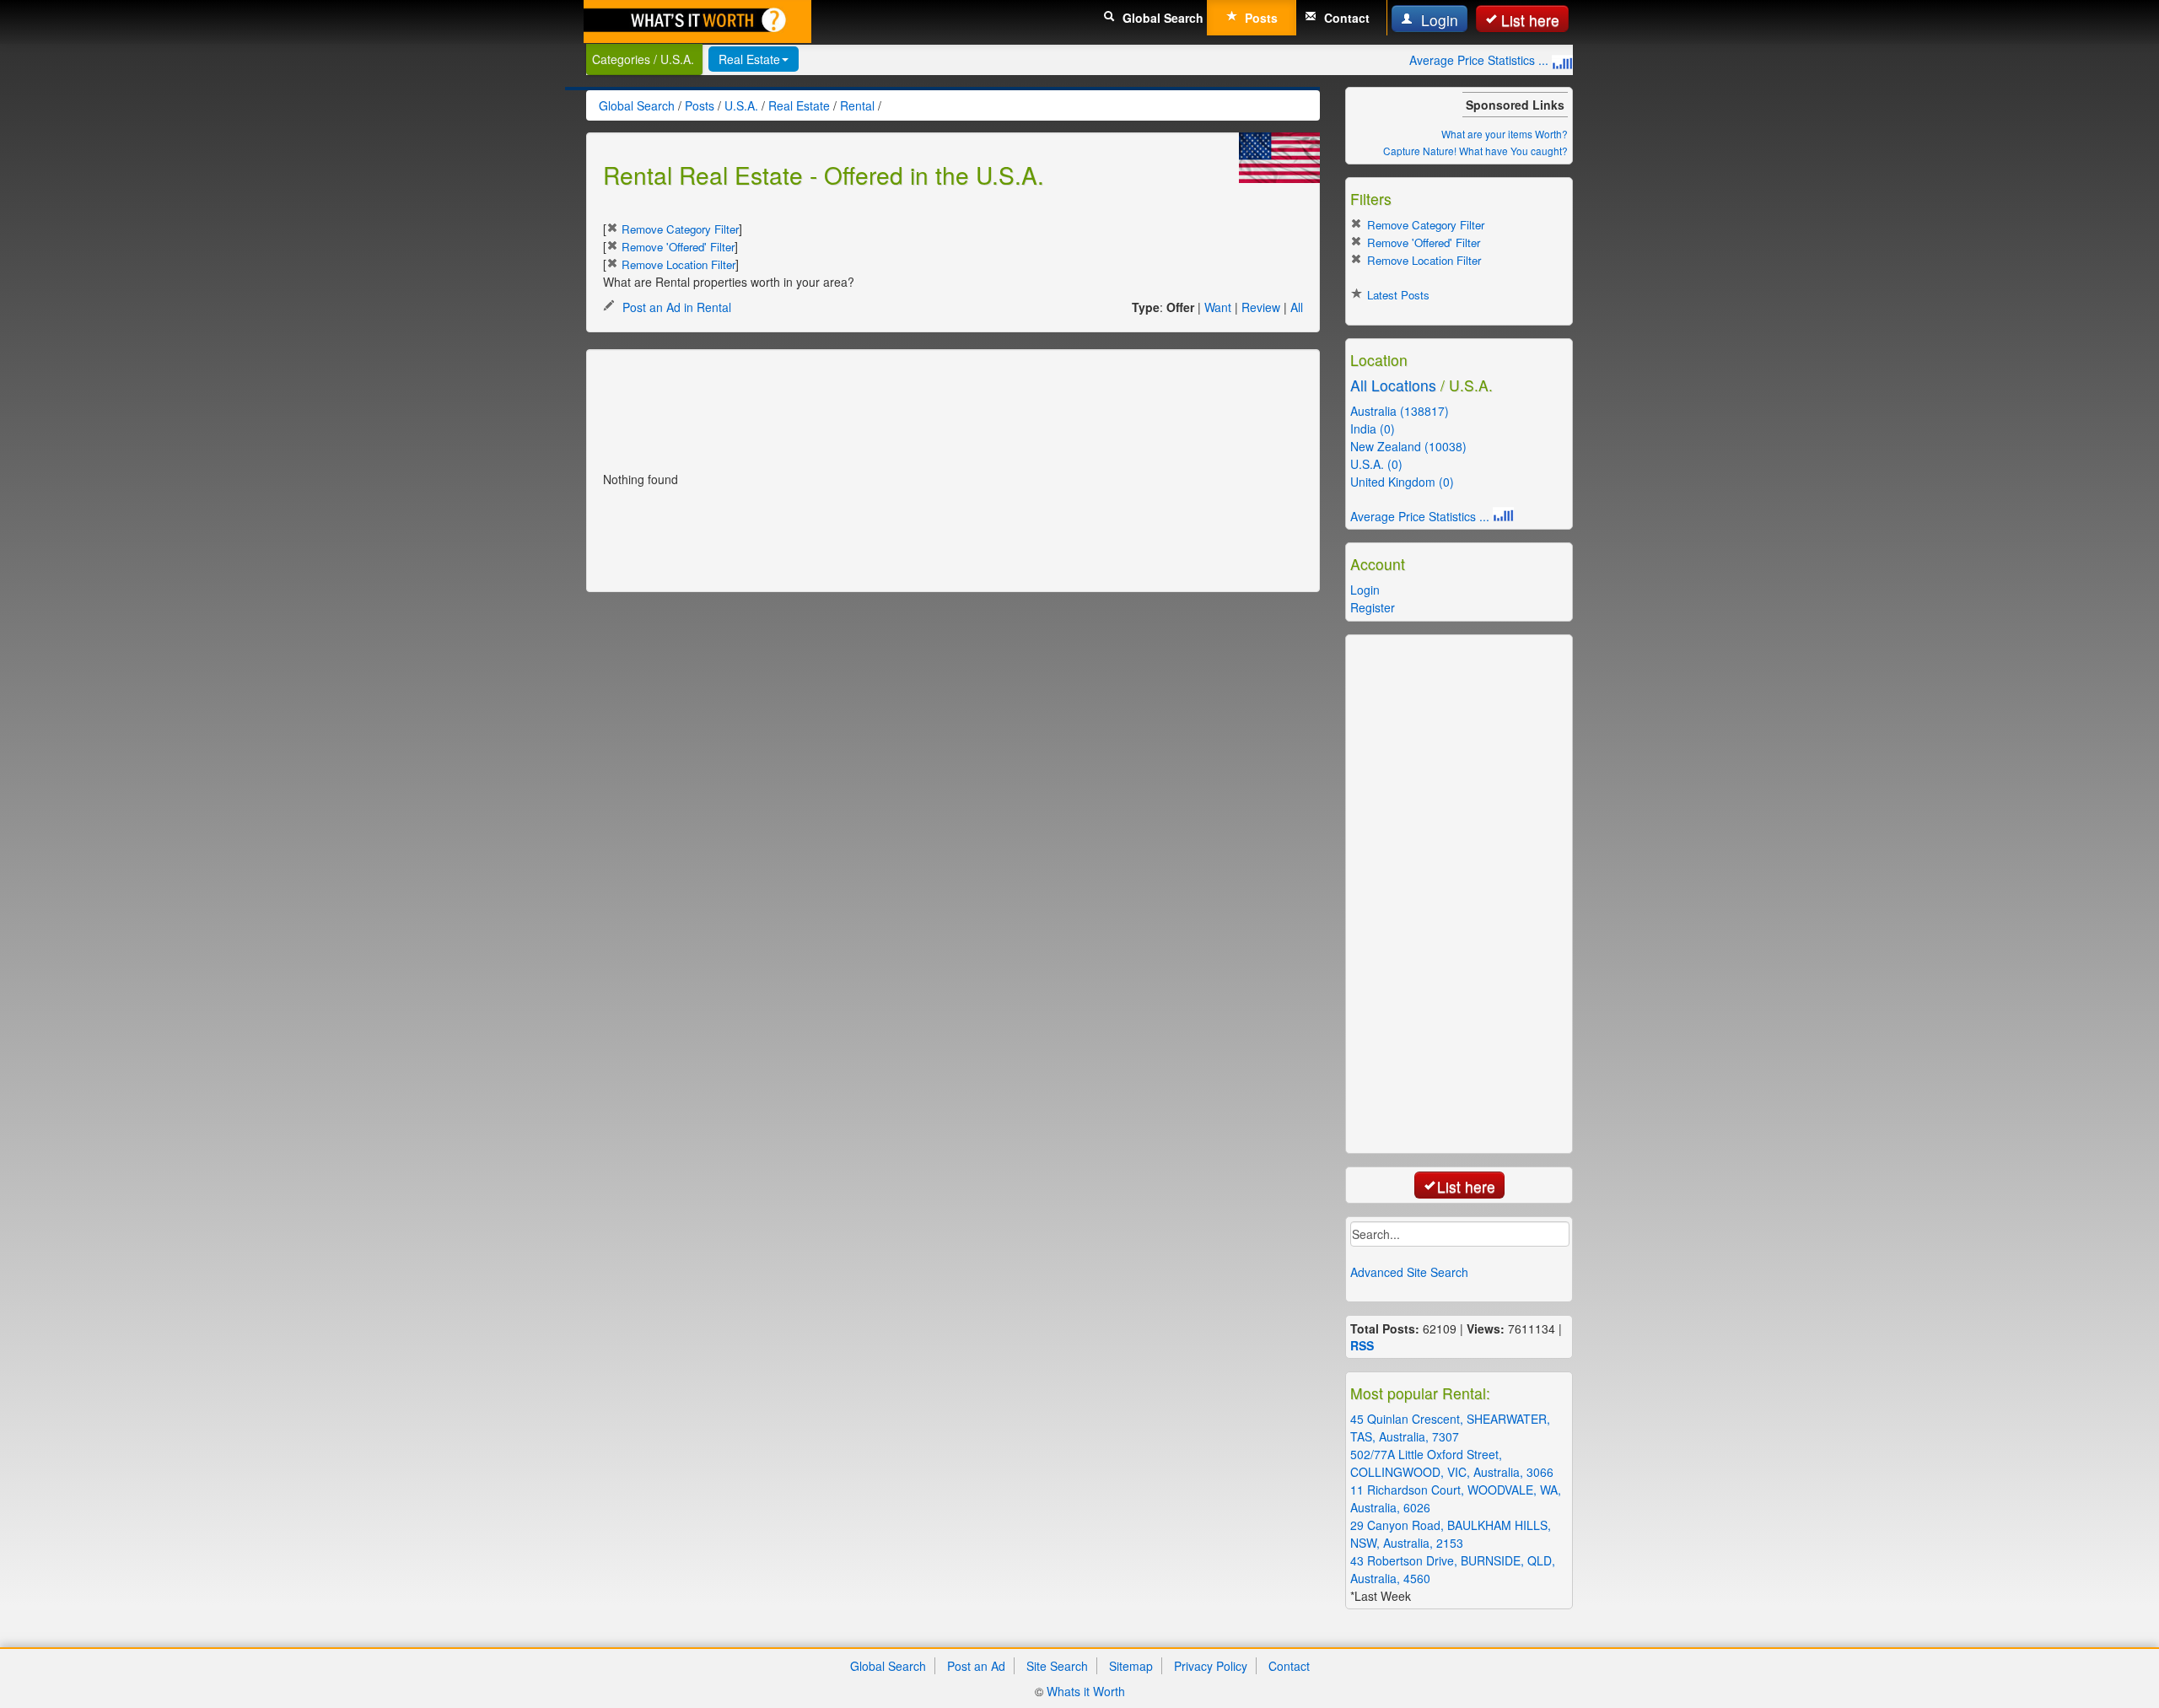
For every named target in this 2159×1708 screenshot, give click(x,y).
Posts (1260, 18)
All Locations (1393, 385)
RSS (1362, 1345)
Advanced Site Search (1409, 1272)
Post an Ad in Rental (675, 307)
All (1297, 307)
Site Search (1057, 1666)
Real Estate (749, 59)
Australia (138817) (1400, 411)
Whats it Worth (1086, 1691)
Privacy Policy (1211, 1666)
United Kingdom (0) (1402, 482)
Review (1261, 307)
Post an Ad (976, 1666)
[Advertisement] (910, 404)
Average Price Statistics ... (1481, 60)
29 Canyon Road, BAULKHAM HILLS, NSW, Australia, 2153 (1451, 1534)
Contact (1345, 18)
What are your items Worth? (1505, 134)
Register (1373, 607)
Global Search (1161, 18)
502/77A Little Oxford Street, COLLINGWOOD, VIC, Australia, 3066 (1452, 1463)
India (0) (1373, 428)
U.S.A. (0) (1376, 464)
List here (1530, 20)
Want (1218, 307)
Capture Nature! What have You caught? (1475, 151)
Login (1438, 20)
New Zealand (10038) (1408, 446)
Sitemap (1131, 1666)
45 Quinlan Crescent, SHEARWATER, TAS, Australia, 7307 (1450, 1428)
